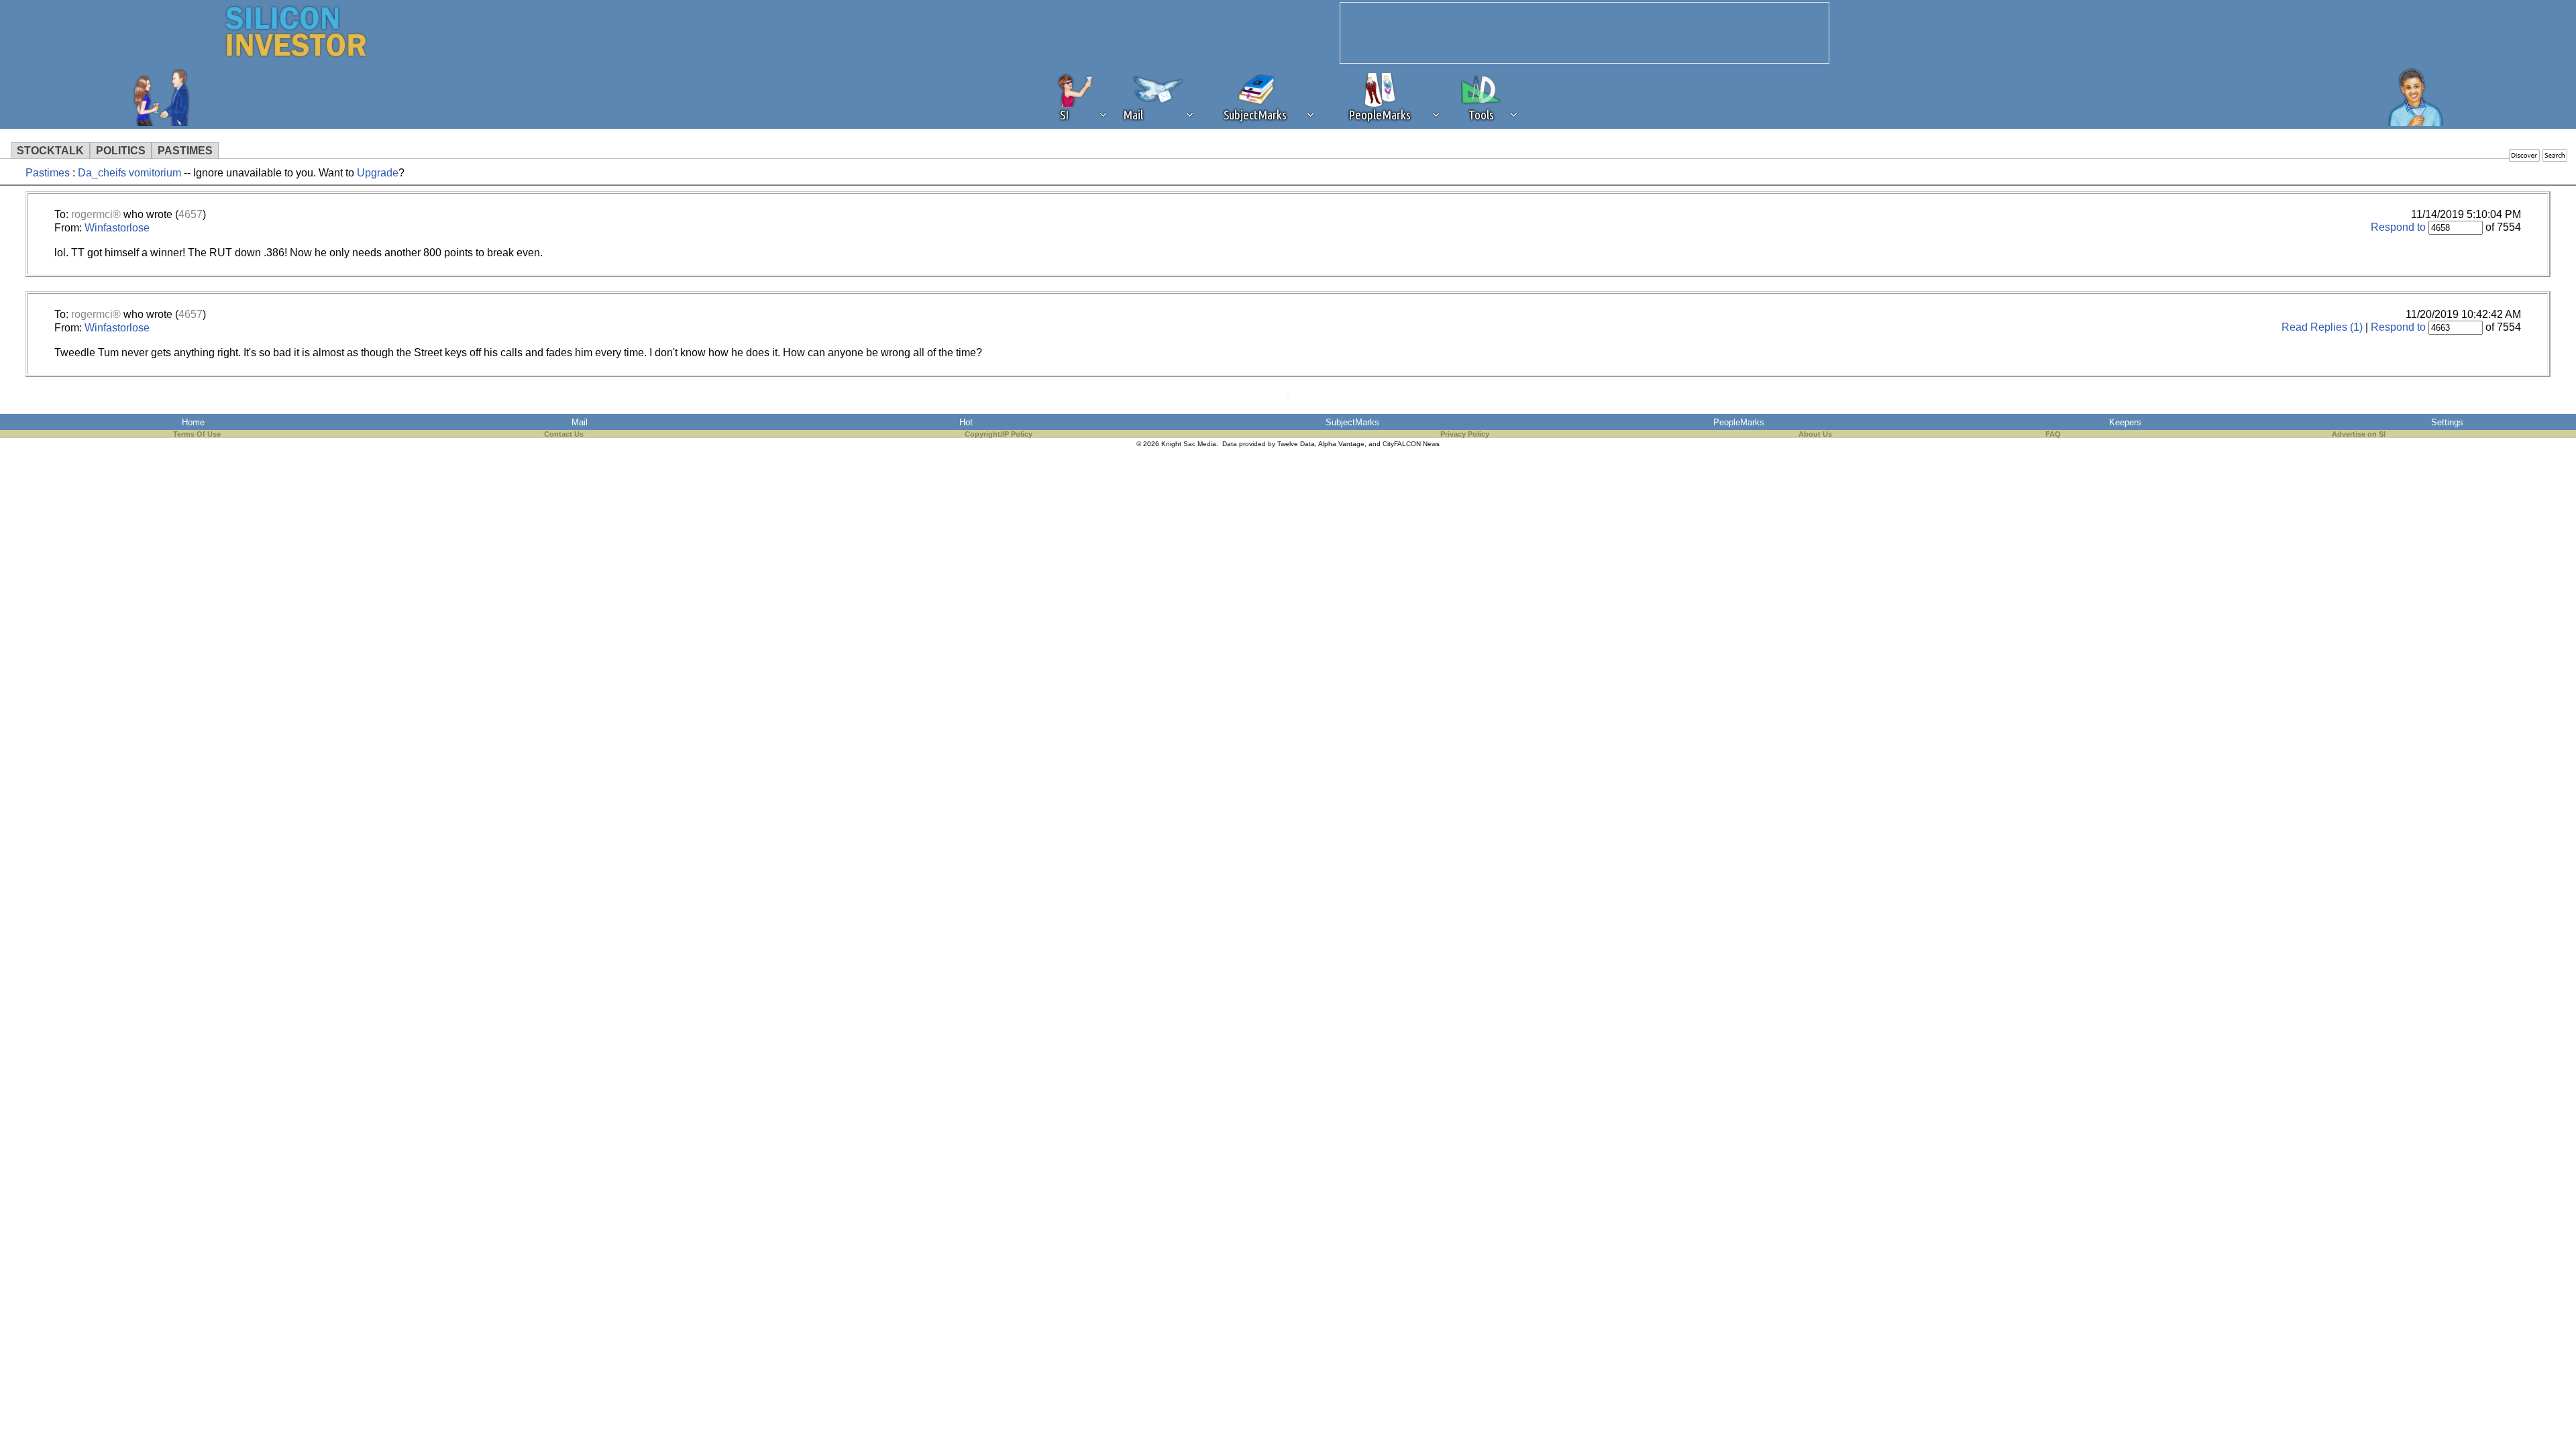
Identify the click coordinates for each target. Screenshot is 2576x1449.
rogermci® (96, 214)
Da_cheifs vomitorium (131, 173)
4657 (191, 214)
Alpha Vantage (1341, 444)
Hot (966, 422)
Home (193, 422)
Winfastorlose (117, 228)
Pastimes (48, 173)
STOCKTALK (50, 151)
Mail (580, 422)
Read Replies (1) (2322, 327)
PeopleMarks (1739, 422)
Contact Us (564, 434)
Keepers (2125, 422)
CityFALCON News (1411, 444)
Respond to (2398, 227)
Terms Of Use (197, 434)
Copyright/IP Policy (999, 434)
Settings (2447, 422)
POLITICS (121, 151)
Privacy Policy (1465, 434)
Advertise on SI (2359, 434)
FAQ (2053, 434)
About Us (1815, 434)
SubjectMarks (1352, 422)
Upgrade (378, 173)
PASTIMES (185, 151)
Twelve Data (1296, 444)
